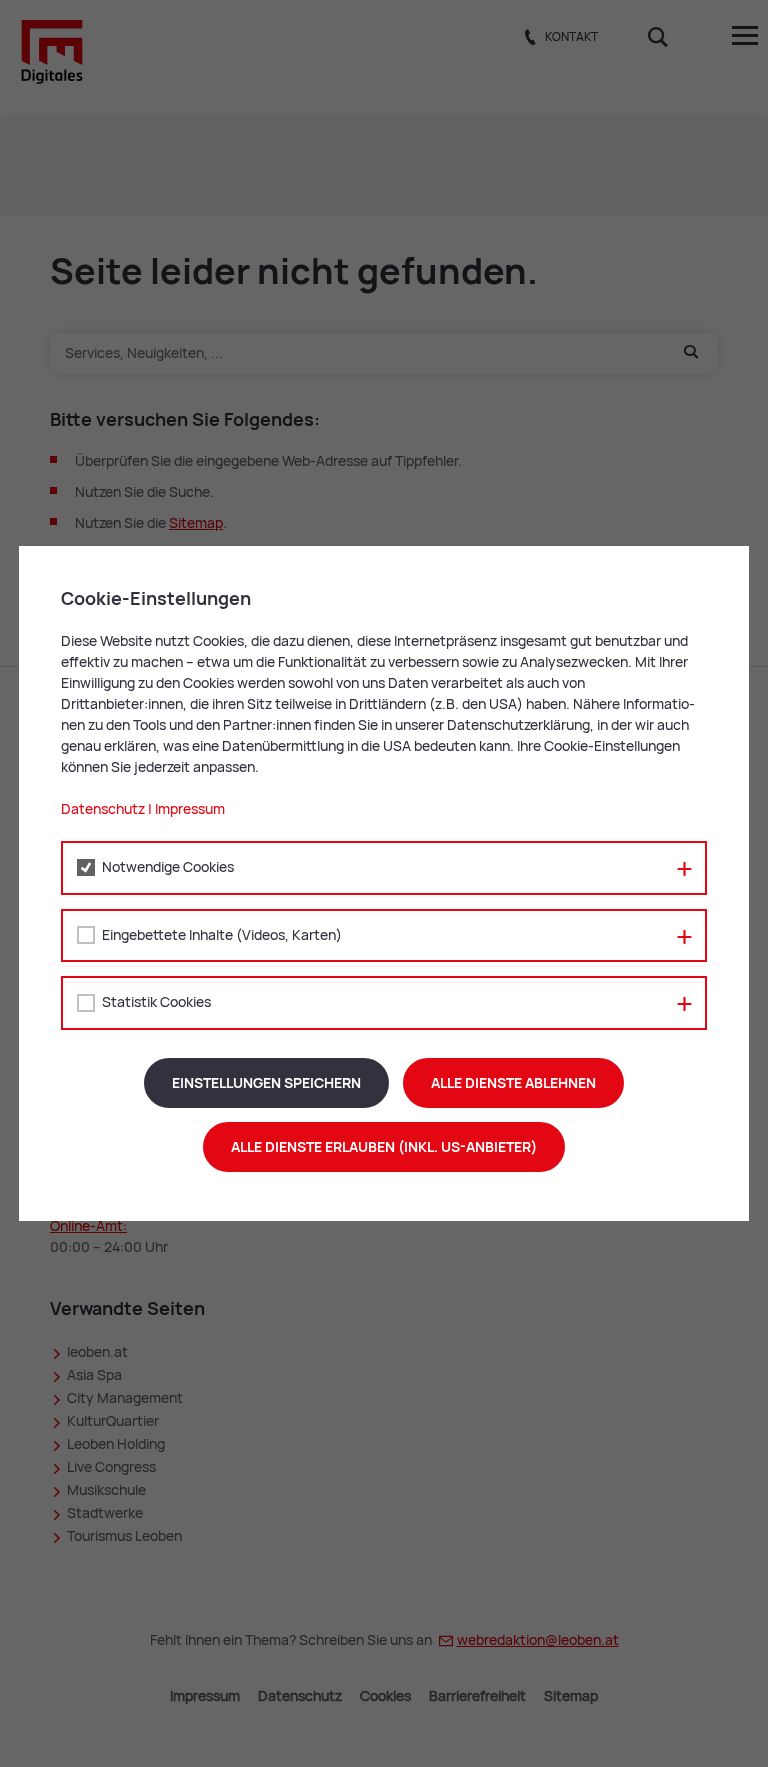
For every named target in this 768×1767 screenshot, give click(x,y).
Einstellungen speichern (266, 1083)
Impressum (190, 809)
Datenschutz (103, 809)
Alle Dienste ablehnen (513, 1083)
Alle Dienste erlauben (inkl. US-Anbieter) (384, 1147)
